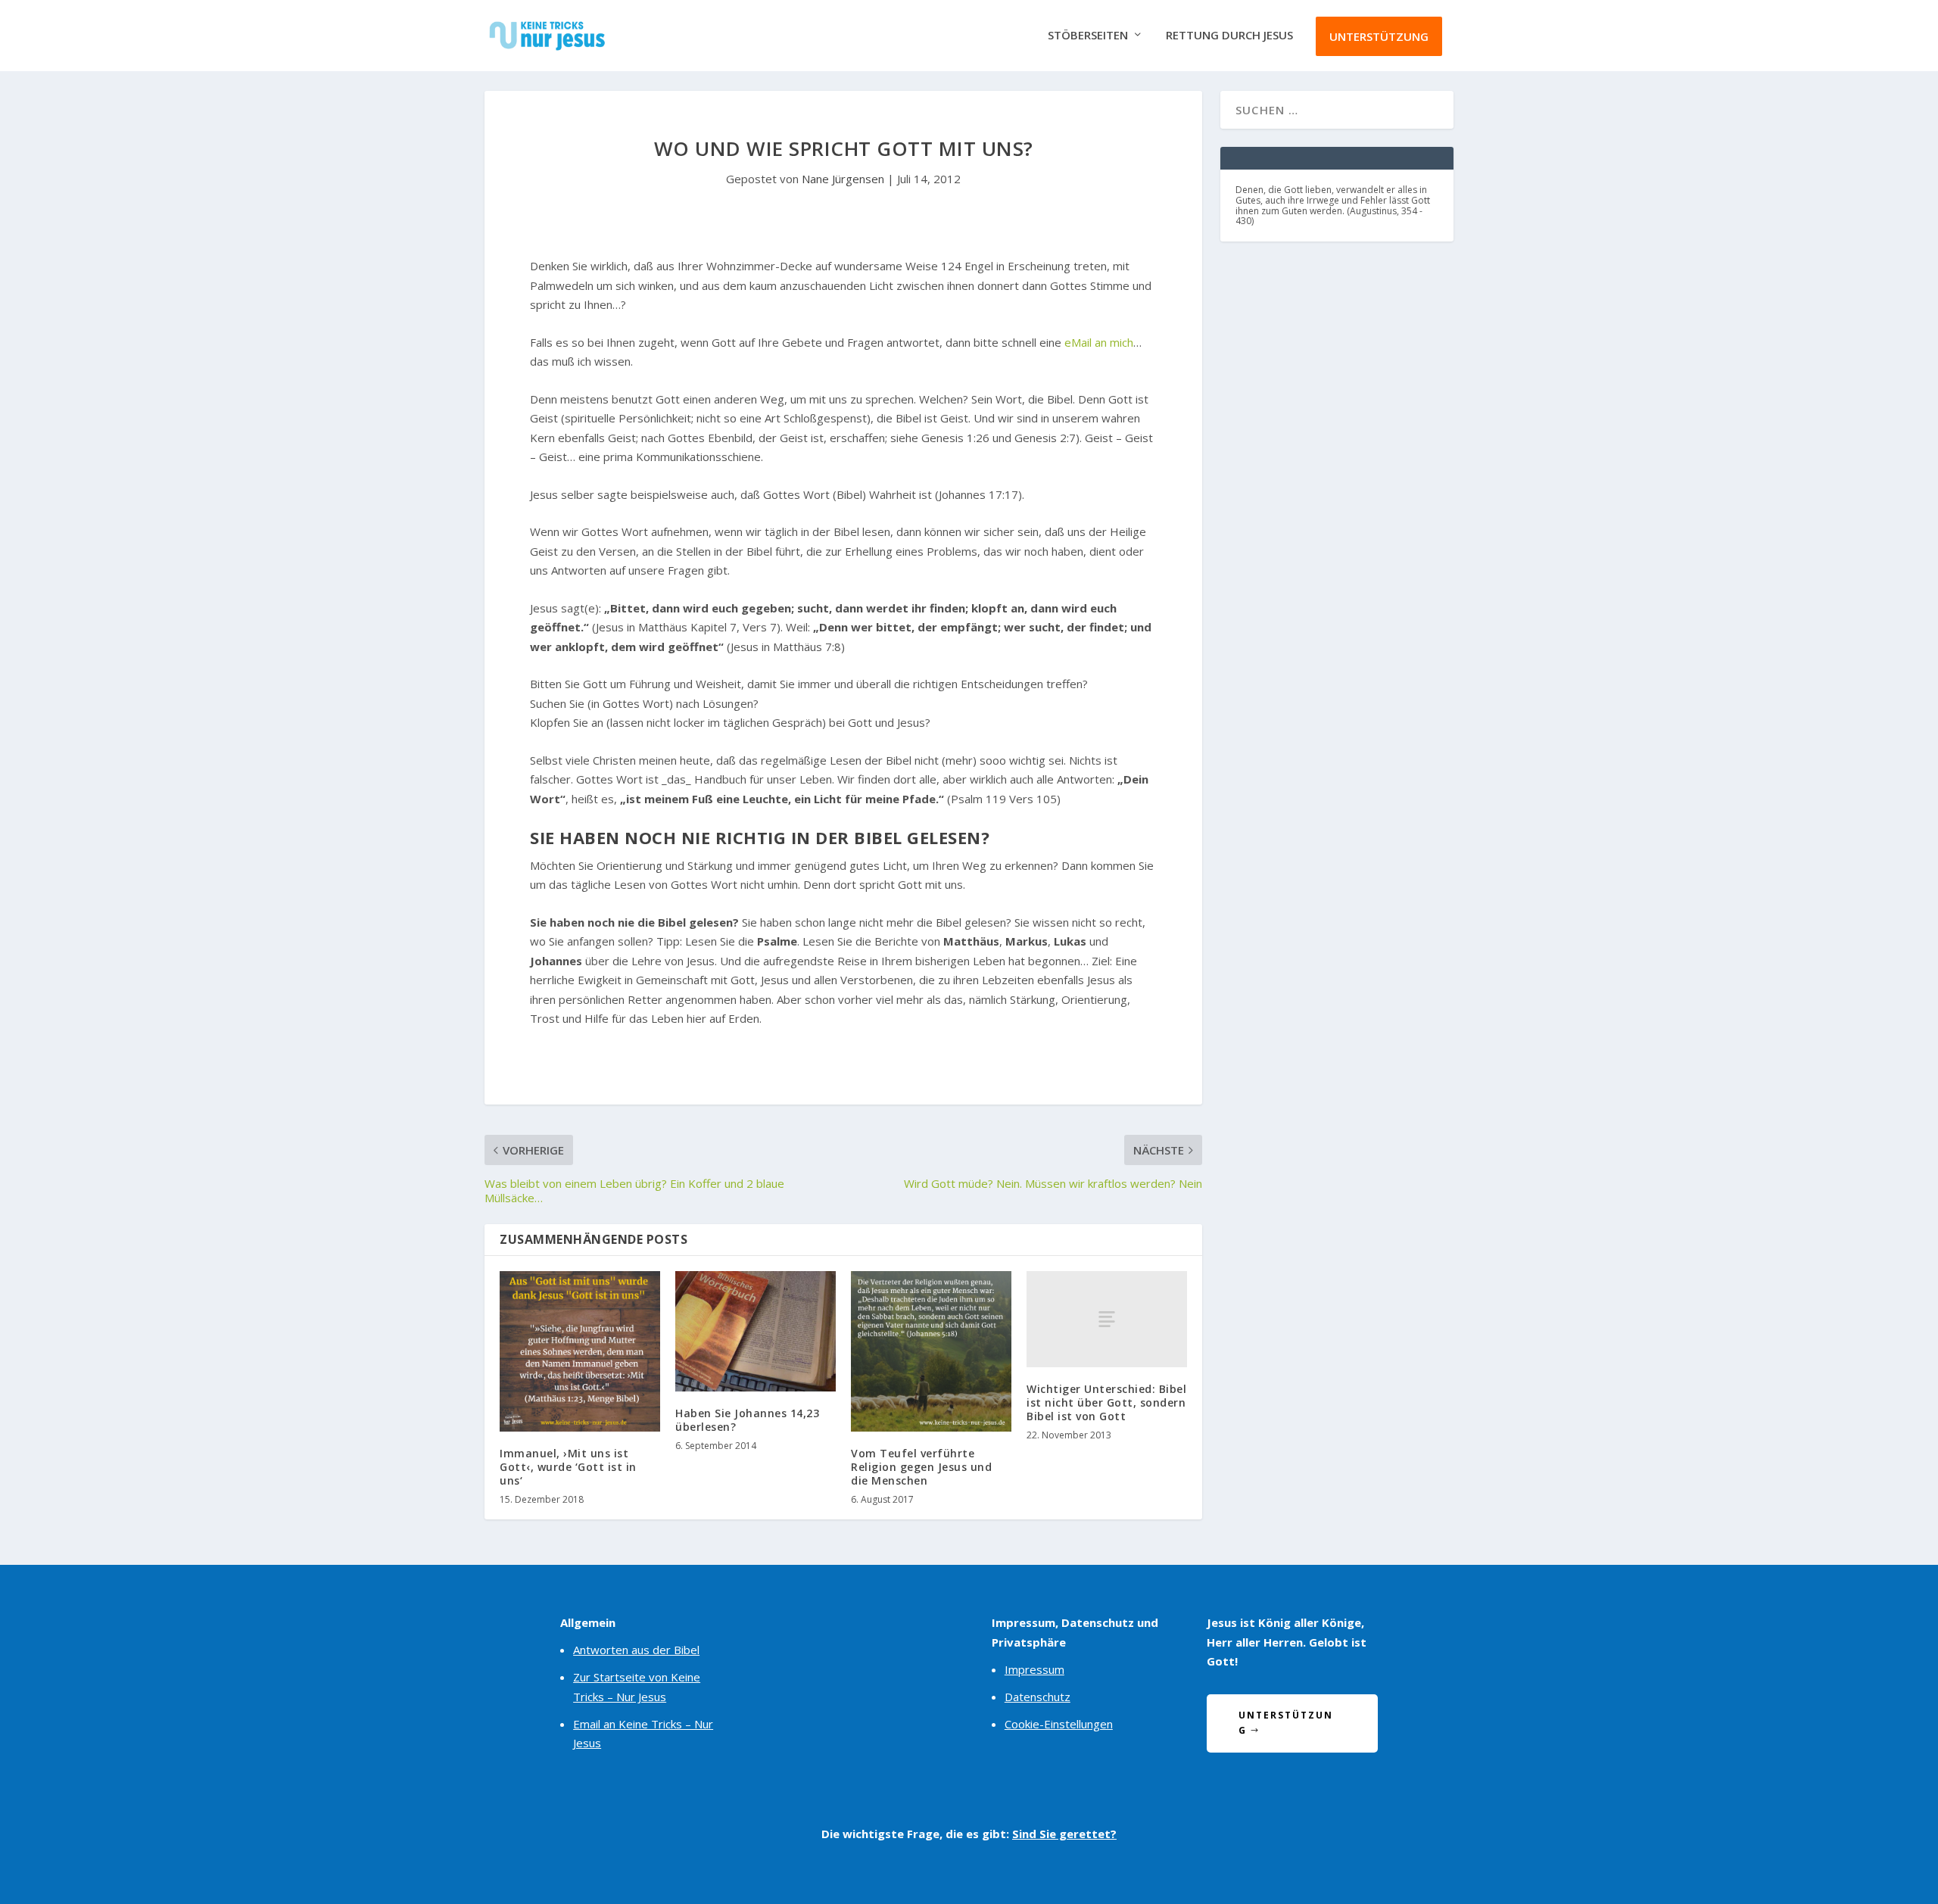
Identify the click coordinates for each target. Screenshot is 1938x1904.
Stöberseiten (1088, 36)
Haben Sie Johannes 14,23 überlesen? (747, 1420)
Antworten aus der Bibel (636, 1650)
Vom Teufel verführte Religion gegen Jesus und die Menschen (921, 1467)
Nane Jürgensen (843, 179)
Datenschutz (1038, 1697)
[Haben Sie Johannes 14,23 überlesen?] (756, 1331)
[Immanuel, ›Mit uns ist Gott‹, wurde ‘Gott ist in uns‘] (580, 1351)
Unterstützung (1379, 36)
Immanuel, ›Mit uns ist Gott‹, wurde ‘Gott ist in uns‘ (568, 1467)
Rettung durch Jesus (1229, 36)
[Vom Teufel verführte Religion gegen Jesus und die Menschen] (931, 1351)
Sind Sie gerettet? (1064, 1834)
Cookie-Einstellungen (1059, 1724)
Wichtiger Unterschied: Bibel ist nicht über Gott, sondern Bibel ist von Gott (1106, 1402)
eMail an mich (1099, 342)
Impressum (1034, 1669)
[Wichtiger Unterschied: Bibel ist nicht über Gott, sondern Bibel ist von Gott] (1107, 1319)
